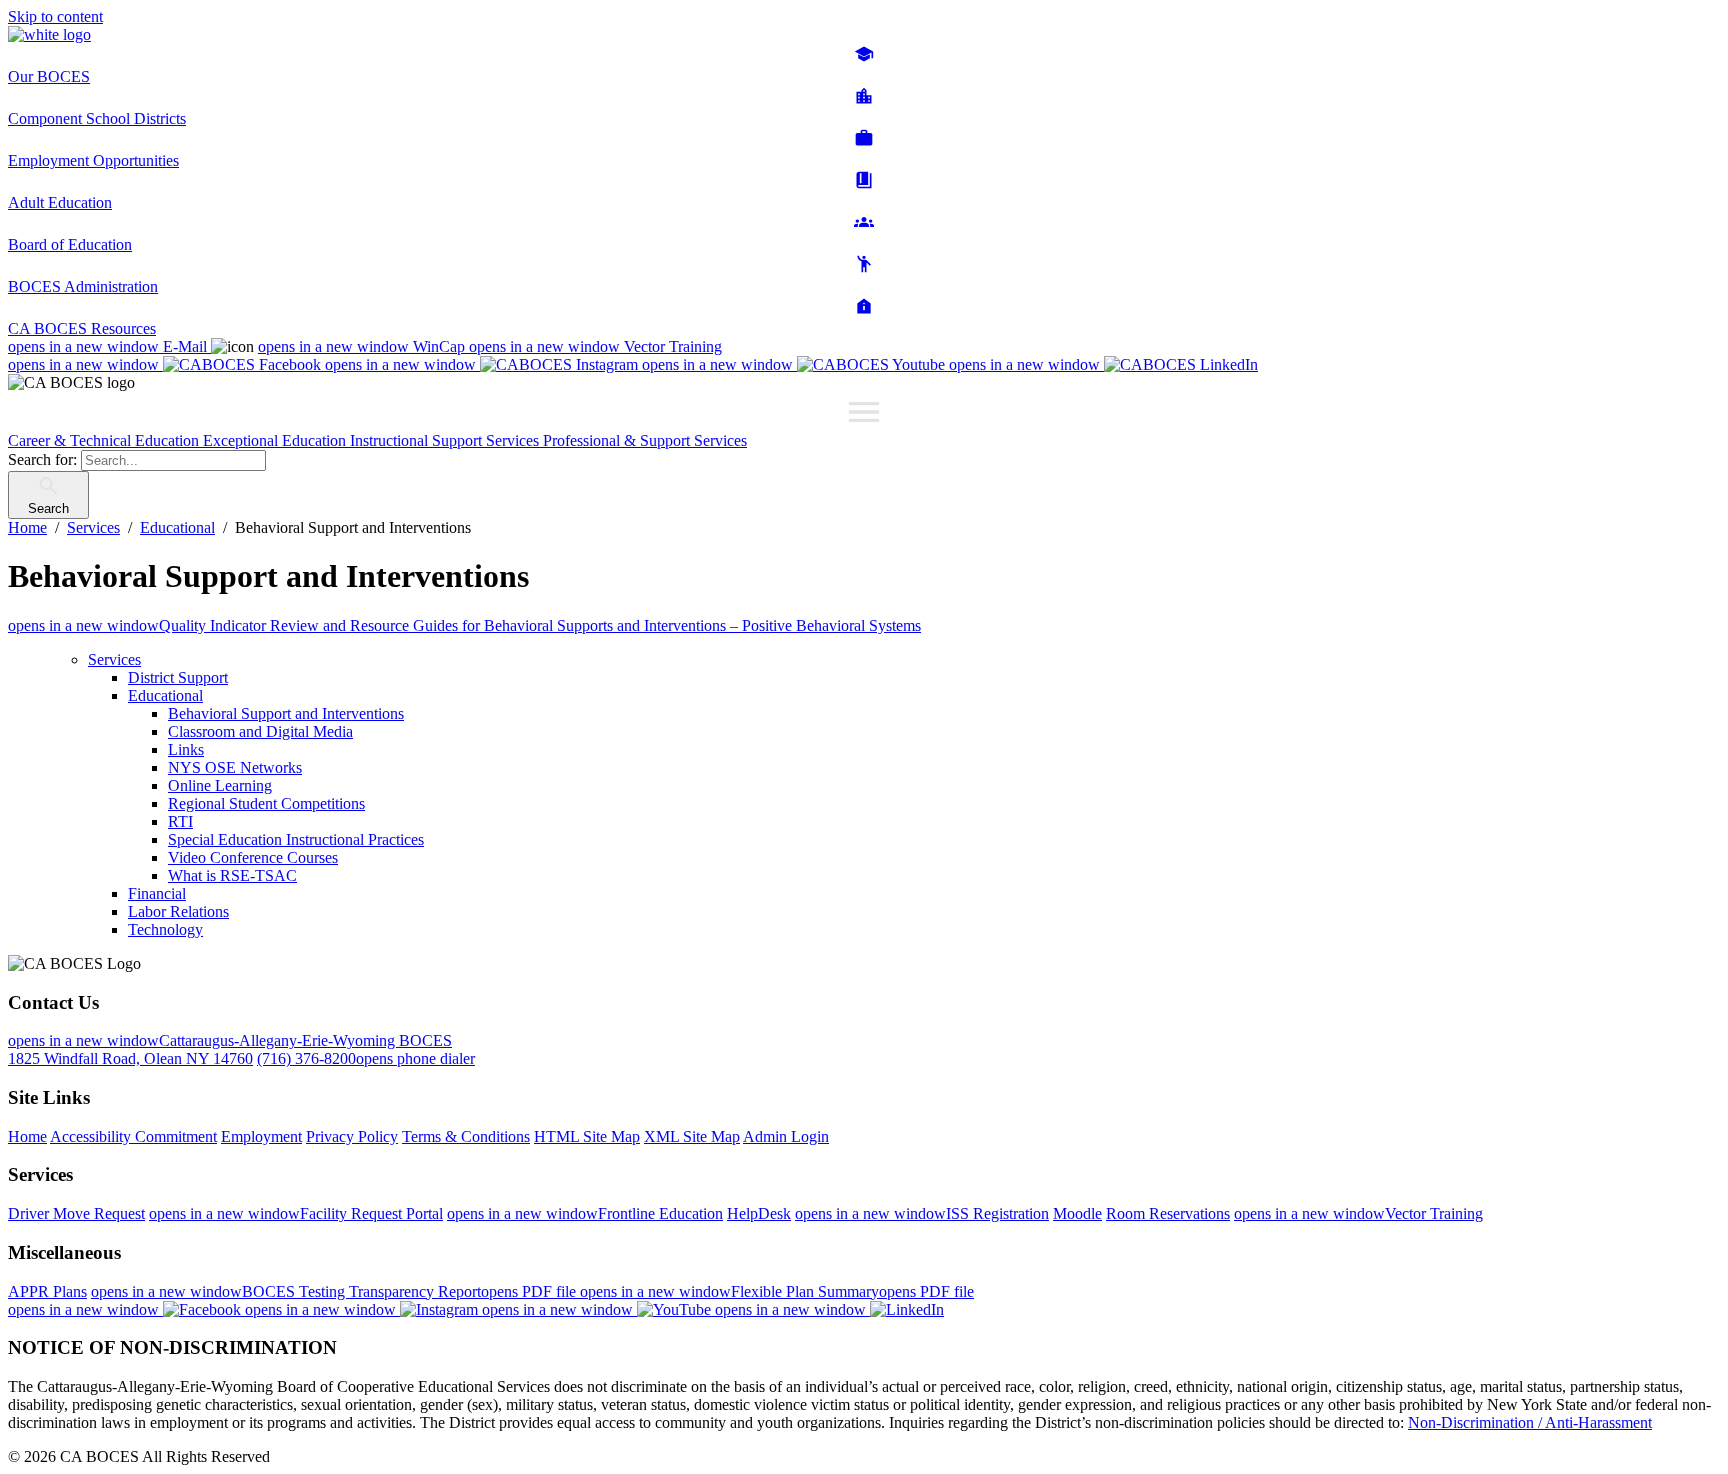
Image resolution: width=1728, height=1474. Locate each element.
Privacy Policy (352, 1136)
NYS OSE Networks (235, 767)
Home (27, 1136)
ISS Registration (922, 1213)
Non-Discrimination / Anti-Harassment (1530, 1422)
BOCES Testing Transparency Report (335, 1291)
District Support (178, 677)
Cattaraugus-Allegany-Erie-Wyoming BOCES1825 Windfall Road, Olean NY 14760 (230, 1049)
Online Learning (220, 785)
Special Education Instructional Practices (296, 839)
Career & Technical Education (105, 440)
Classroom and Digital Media (260, 731)
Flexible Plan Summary (777, 1291)
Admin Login (786, 1136)
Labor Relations (178, 911)
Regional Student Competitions (266, 803)
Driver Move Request (76, 1213)
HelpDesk (759, 1213)
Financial (157, 893)
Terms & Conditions (466, 1136)
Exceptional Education (276, 440)
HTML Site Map (587, 1136)
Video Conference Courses (253, 857)
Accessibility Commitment (133, 1136)
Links (186, 749)
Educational (165, 695)
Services (114, 659)
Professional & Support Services (645, 440)
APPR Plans (47, 1291)
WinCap (363, 346)
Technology (165, 929)
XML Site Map (692, 1136)
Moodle (1077, 1213)
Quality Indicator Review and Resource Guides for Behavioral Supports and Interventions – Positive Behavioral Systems (464, 625)
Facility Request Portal (296, 1213)
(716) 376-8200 (366, 1058)
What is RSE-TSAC (232, 875)
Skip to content (55, 16)
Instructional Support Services (446, 440)
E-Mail (109, 346)
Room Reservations (1168, 1213)
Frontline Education (585, 1213)
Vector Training (595, 346)
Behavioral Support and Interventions (286, 713)
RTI (180, 821)
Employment (261, 1136)
